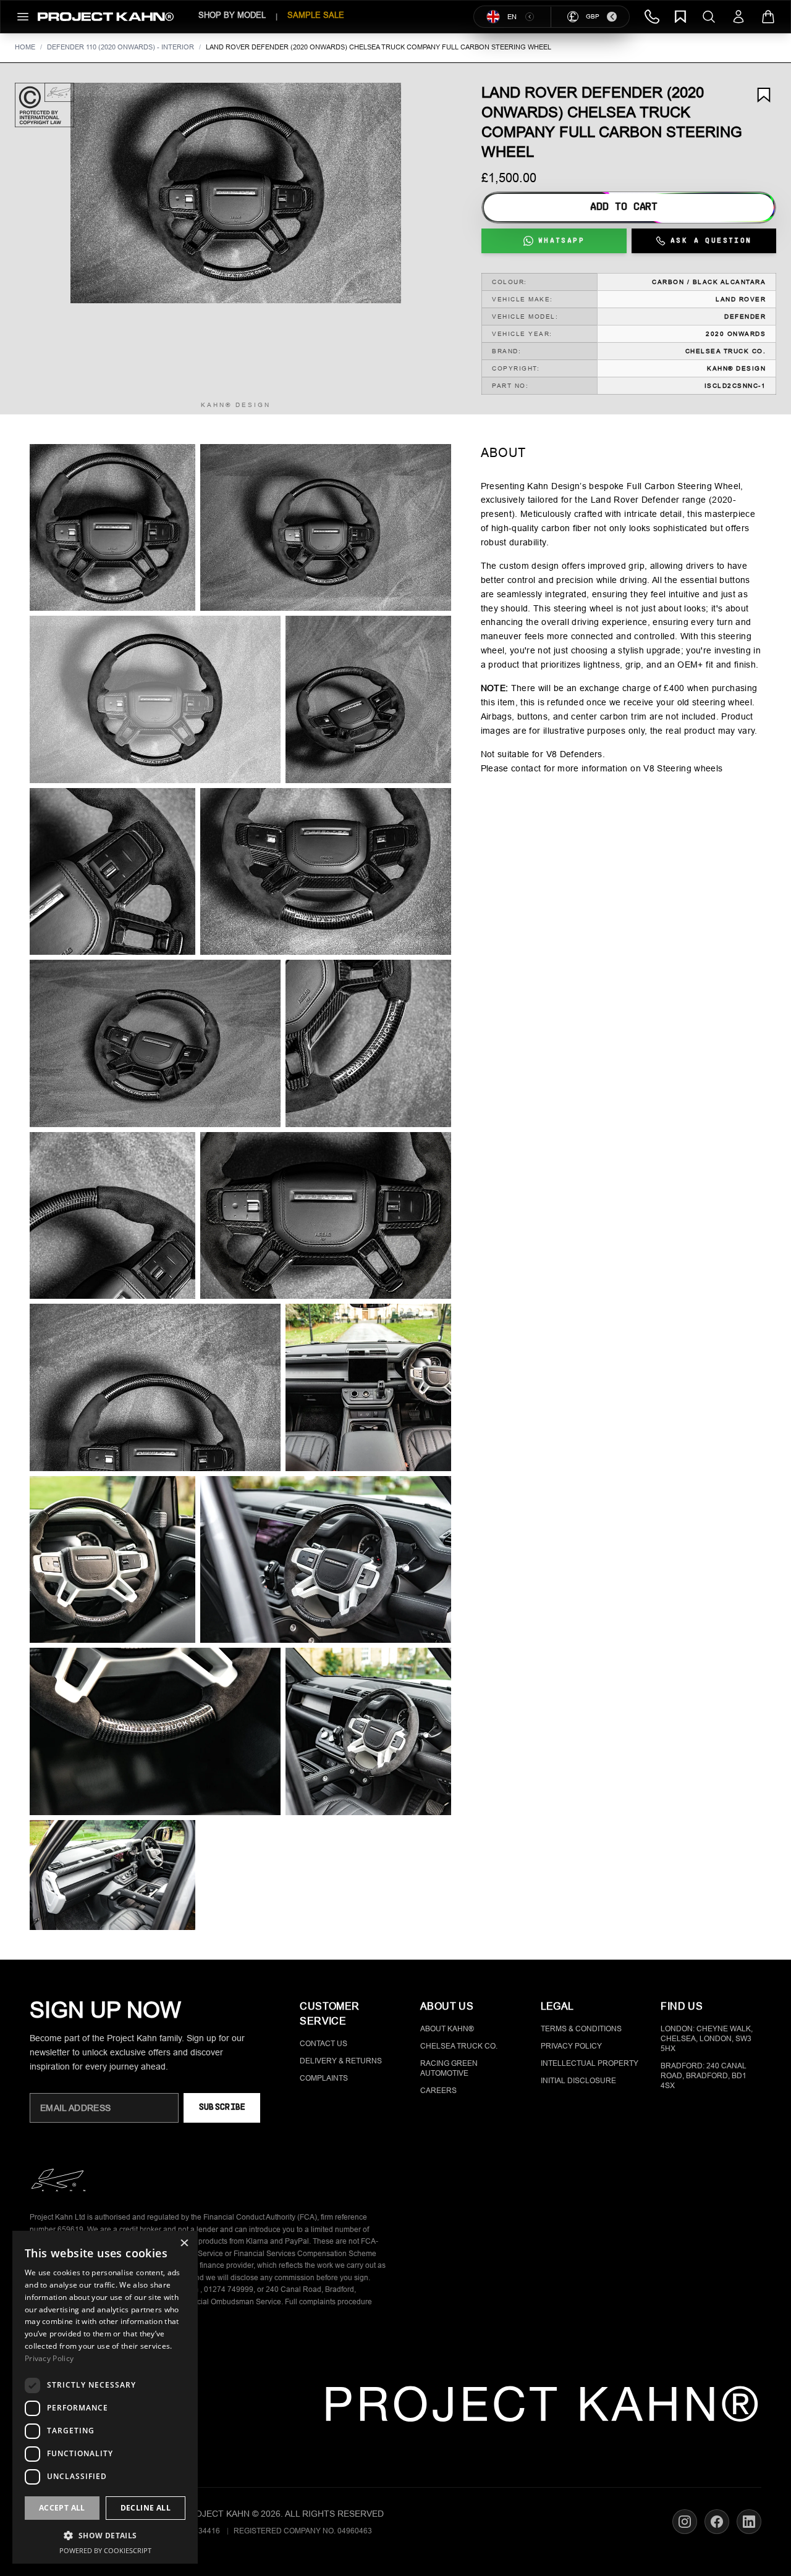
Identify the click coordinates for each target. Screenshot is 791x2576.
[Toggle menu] (23, 17)
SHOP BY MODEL (232, 15)
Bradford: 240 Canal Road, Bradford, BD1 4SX (704, 2076)
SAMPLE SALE (316, 15)
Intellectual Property (590, 2063)
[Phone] (652, 17)
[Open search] (709, 17)
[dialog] (105, 2397)
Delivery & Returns (341, 2061)
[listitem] (112, 528)
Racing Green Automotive (449, 2068)
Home (25, 47)
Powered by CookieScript (105, 2550)
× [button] (184, 2244)
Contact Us (324, 2044)
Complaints (324, 2078)
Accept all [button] (62, 2508)
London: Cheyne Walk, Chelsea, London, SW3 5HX (707, 2039)
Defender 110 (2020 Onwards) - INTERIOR (121, 47)
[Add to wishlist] (764, 95)
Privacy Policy (571, 2046)
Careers (438, 2091)
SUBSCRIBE (222, 2108)
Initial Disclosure (578, 2081)
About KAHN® (447, 2029)
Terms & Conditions (581, 2029)
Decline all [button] (146, 2508)
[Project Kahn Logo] (106, 17)
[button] (236, 193)
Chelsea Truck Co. (459, 2046)
